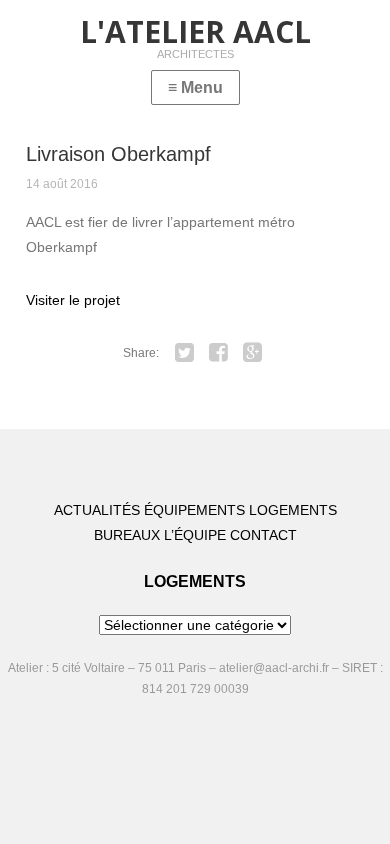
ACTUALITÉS (97, 510)
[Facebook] (219, 353)
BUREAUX (127, 535)
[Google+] (253, 353)
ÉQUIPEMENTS (194, 510)
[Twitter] (185, 353)
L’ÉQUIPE (195, 535)
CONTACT (263, 535)
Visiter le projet (73, 300)
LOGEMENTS (293, 510)
